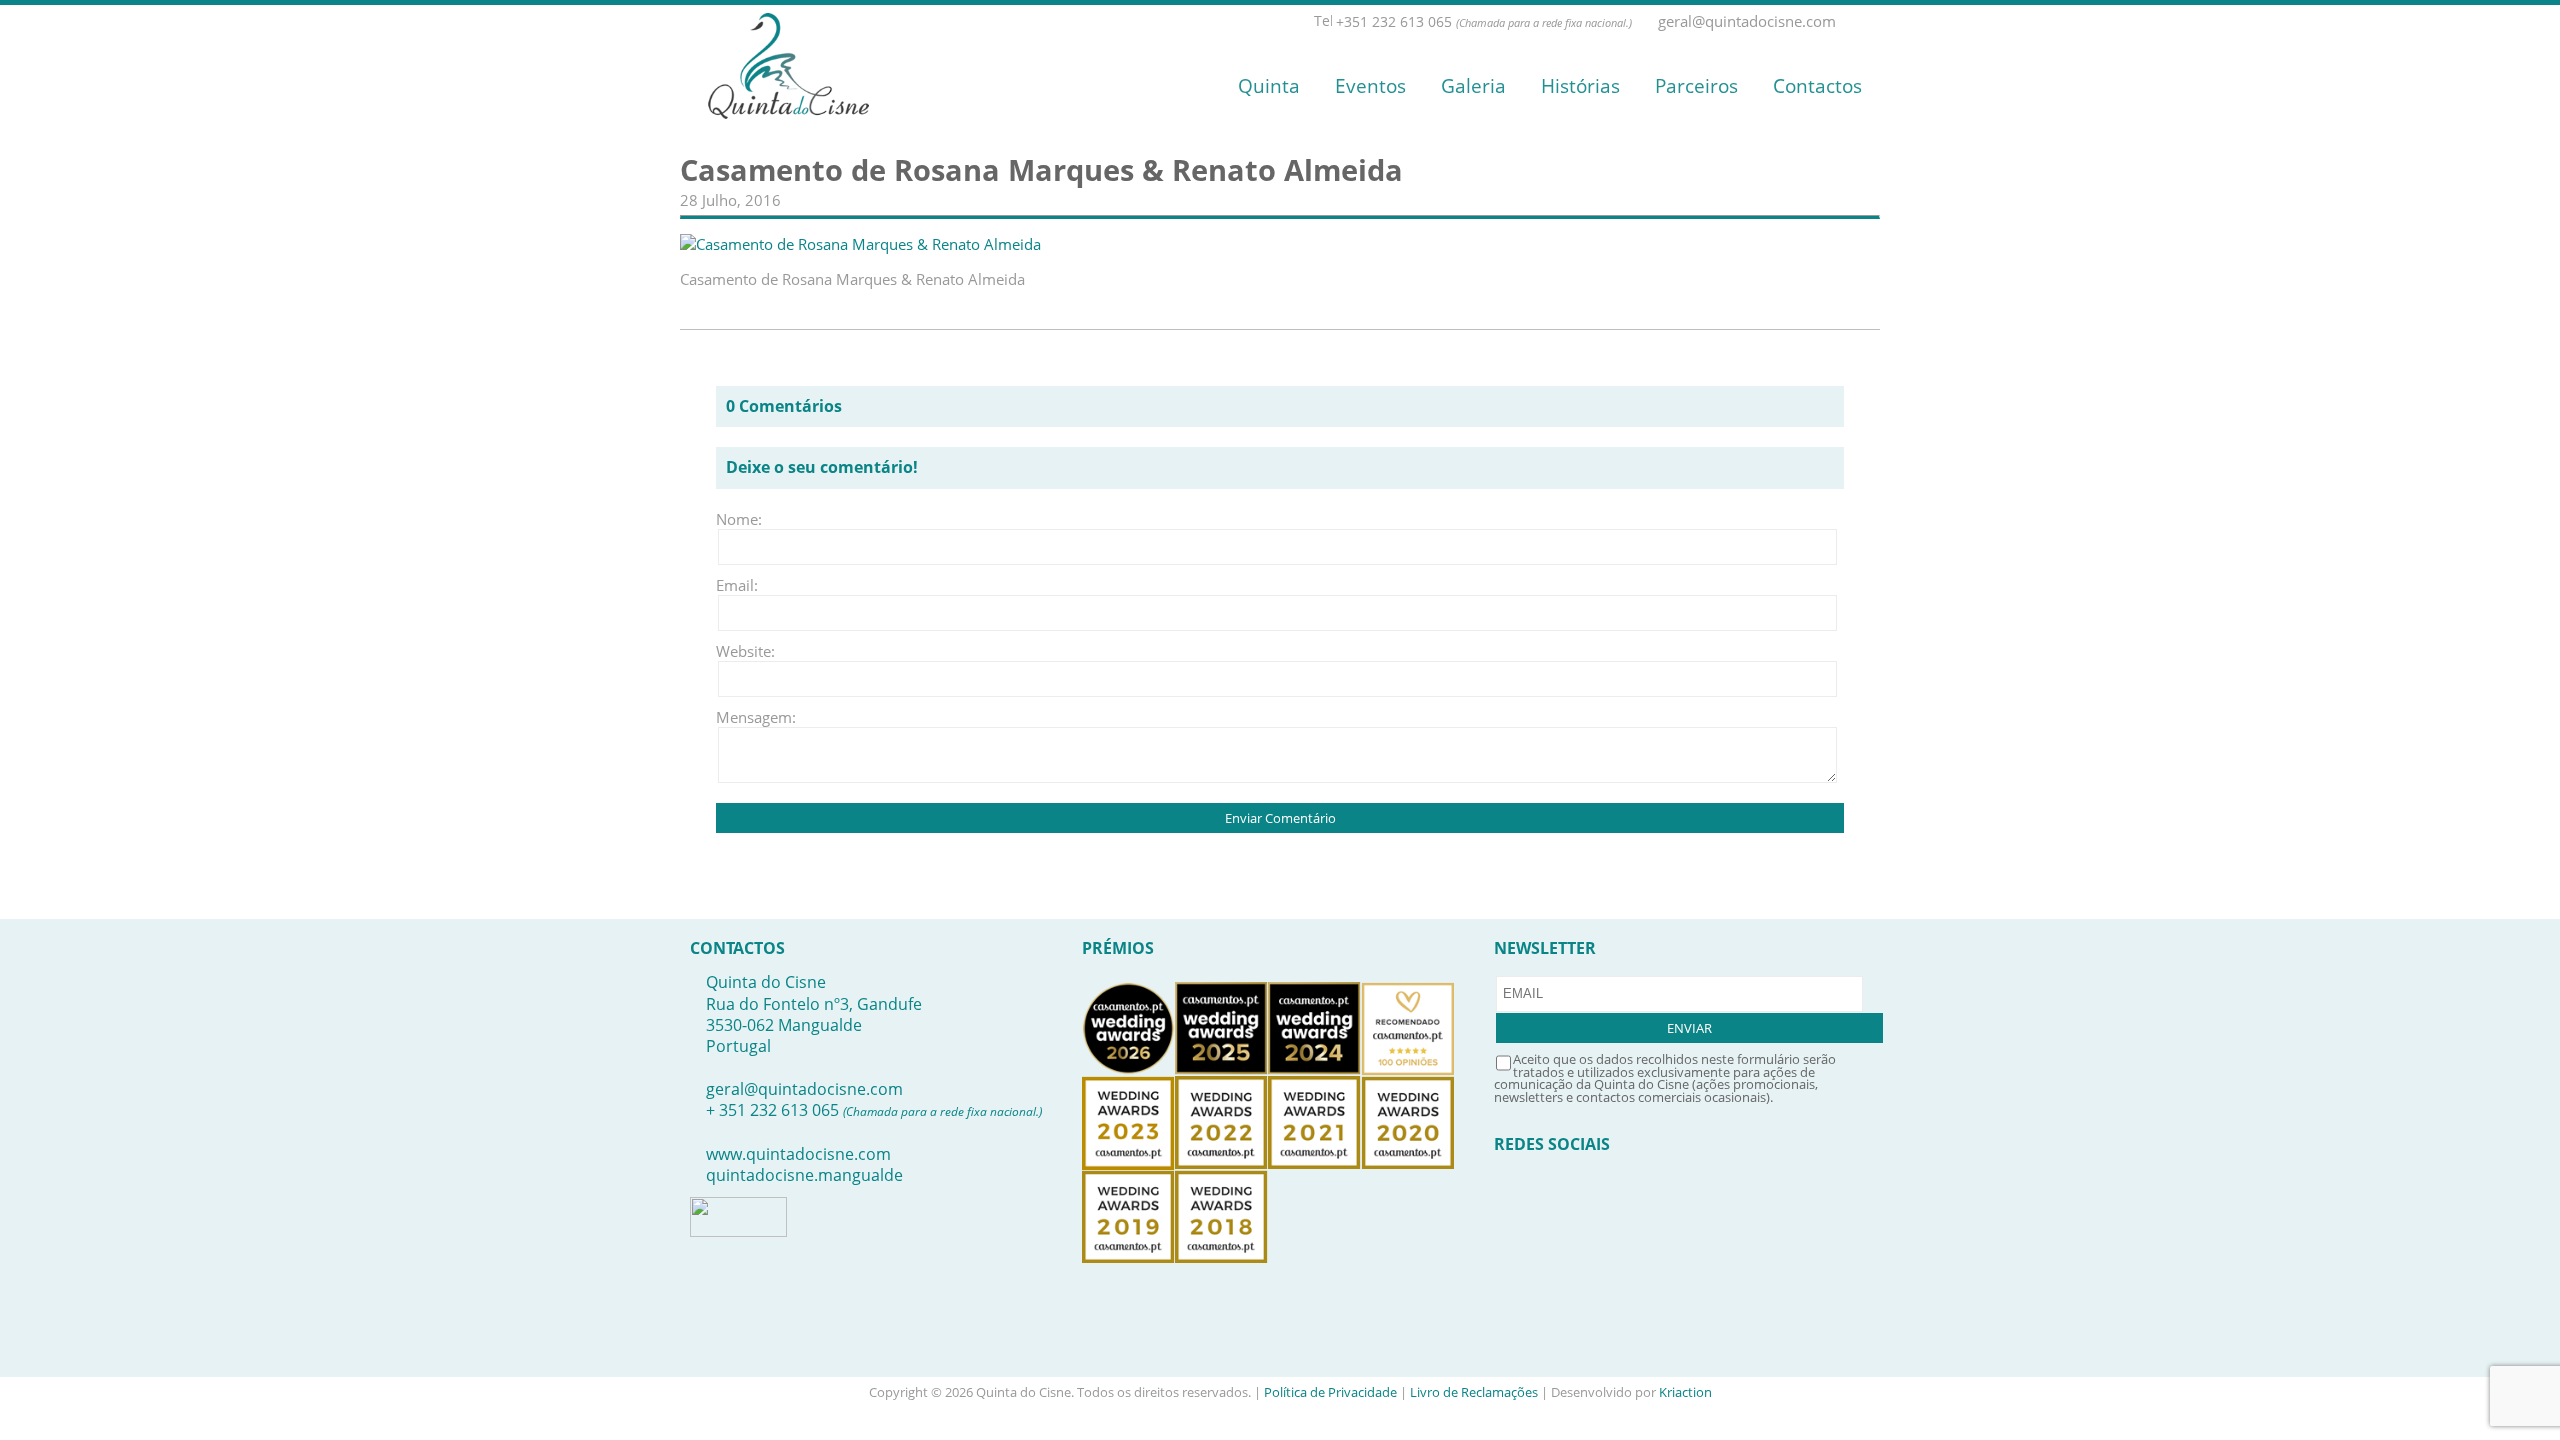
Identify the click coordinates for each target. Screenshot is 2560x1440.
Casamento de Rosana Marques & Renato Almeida (1041, 170)
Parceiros (1696, 86)
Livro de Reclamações (1474, 1392)
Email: (737, 585)
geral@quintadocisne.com (804, 1089)
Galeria (1473, 86)
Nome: (739, 519)
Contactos (1817, 86)
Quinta (1269, 86)
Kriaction (1685, 1392)
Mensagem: (746, 717)
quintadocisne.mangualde (804, 1175)
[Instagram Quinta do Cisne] (1871, 21)
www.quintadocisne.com (798, 1154)
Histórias (1580, 86)
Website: (745, 651)
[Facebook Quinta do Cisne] (1849, 21)
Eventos (1370, 86)
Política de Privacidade (1330, 1392)
